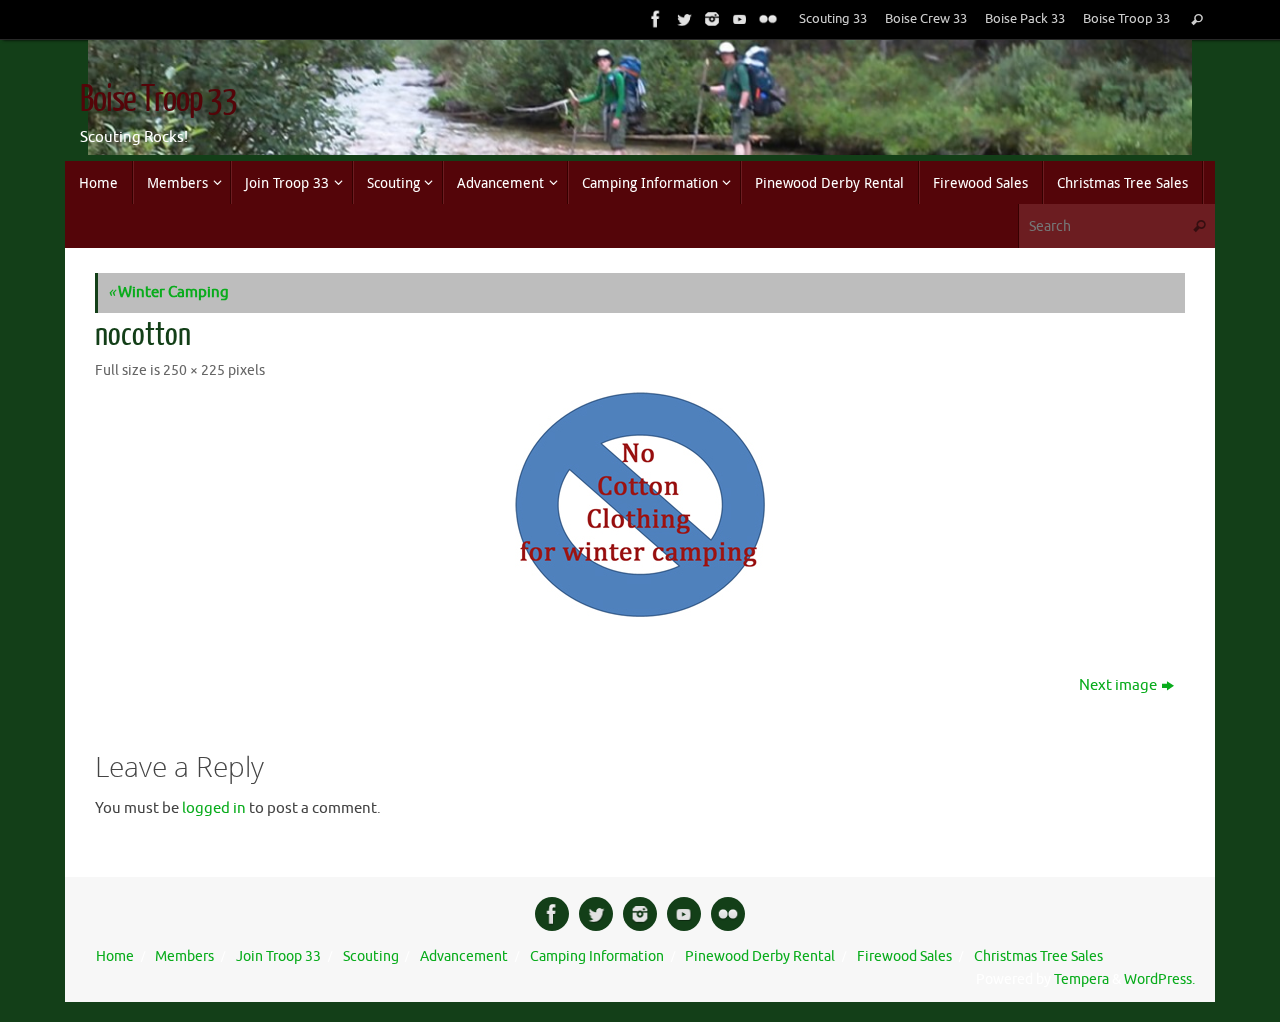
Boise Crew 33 (926, 19)
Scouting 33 (833, 19)
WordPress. (1159, 979)
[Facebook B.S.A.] (654, 19)
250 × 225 (194, 370)
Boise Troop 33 (1126, 19)
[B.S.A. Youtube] (738, 19)
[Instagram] (710, 19)
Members (184, 956)
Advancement (464, 956)
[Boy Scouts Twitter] (682, 19)
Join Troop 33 (278, 956)
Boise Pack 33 (1025, 19)
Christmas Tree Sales (1038, 956)
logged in (214, 808)
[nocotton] (640, 504)
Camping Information (597, 956)
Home (115, 956)
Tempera (1081, 979)
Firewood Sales (904, 956)
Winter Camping (168, 292)
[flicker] (766, 19)
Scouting (371, 956)
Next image (1118, 685)
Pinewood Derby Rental (760, 956)
